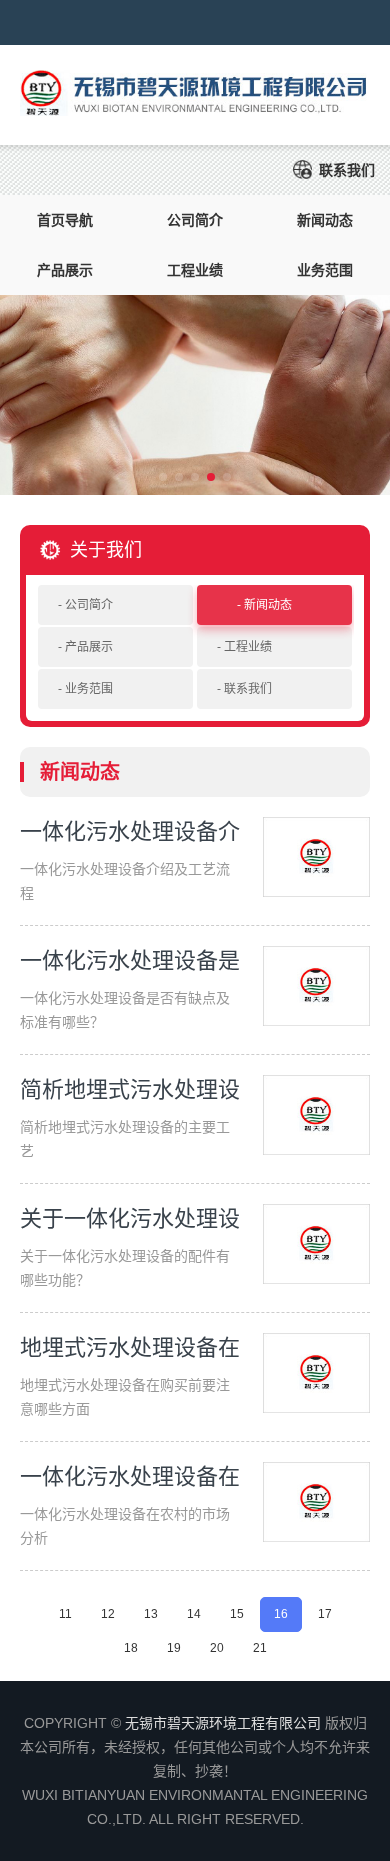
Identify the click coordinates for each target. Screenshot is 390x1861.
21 (260, 1648)
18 (131, 1648)
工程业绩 (195, 270)
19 (174, 1648)
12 (108, 1614)
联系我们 (347, 170)
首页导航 (65, 220)
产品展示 (65, 270)
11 (65, 1614)
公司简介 (195, 220)
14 (194, 1614)
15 (237, 1614)
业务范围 (325, 270)
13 (151, 1614)
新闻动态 (325, 220)
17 (325, 1614)
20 (217, 1648)
